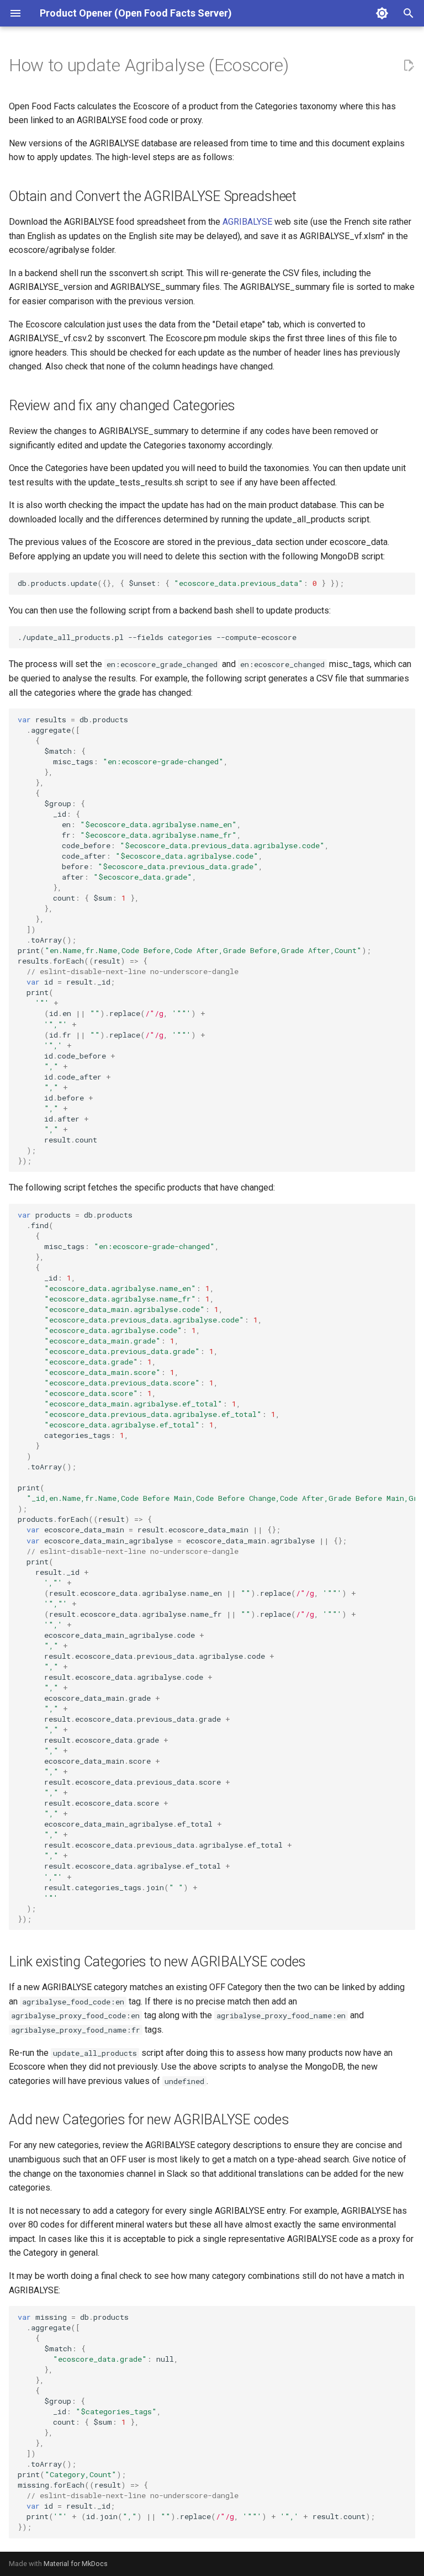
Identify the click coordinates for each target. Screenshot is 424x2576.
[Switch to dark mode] (382, 13)
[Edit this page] (409, 66)
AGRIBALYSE (247, 222)
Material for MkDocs (76, 2564)
